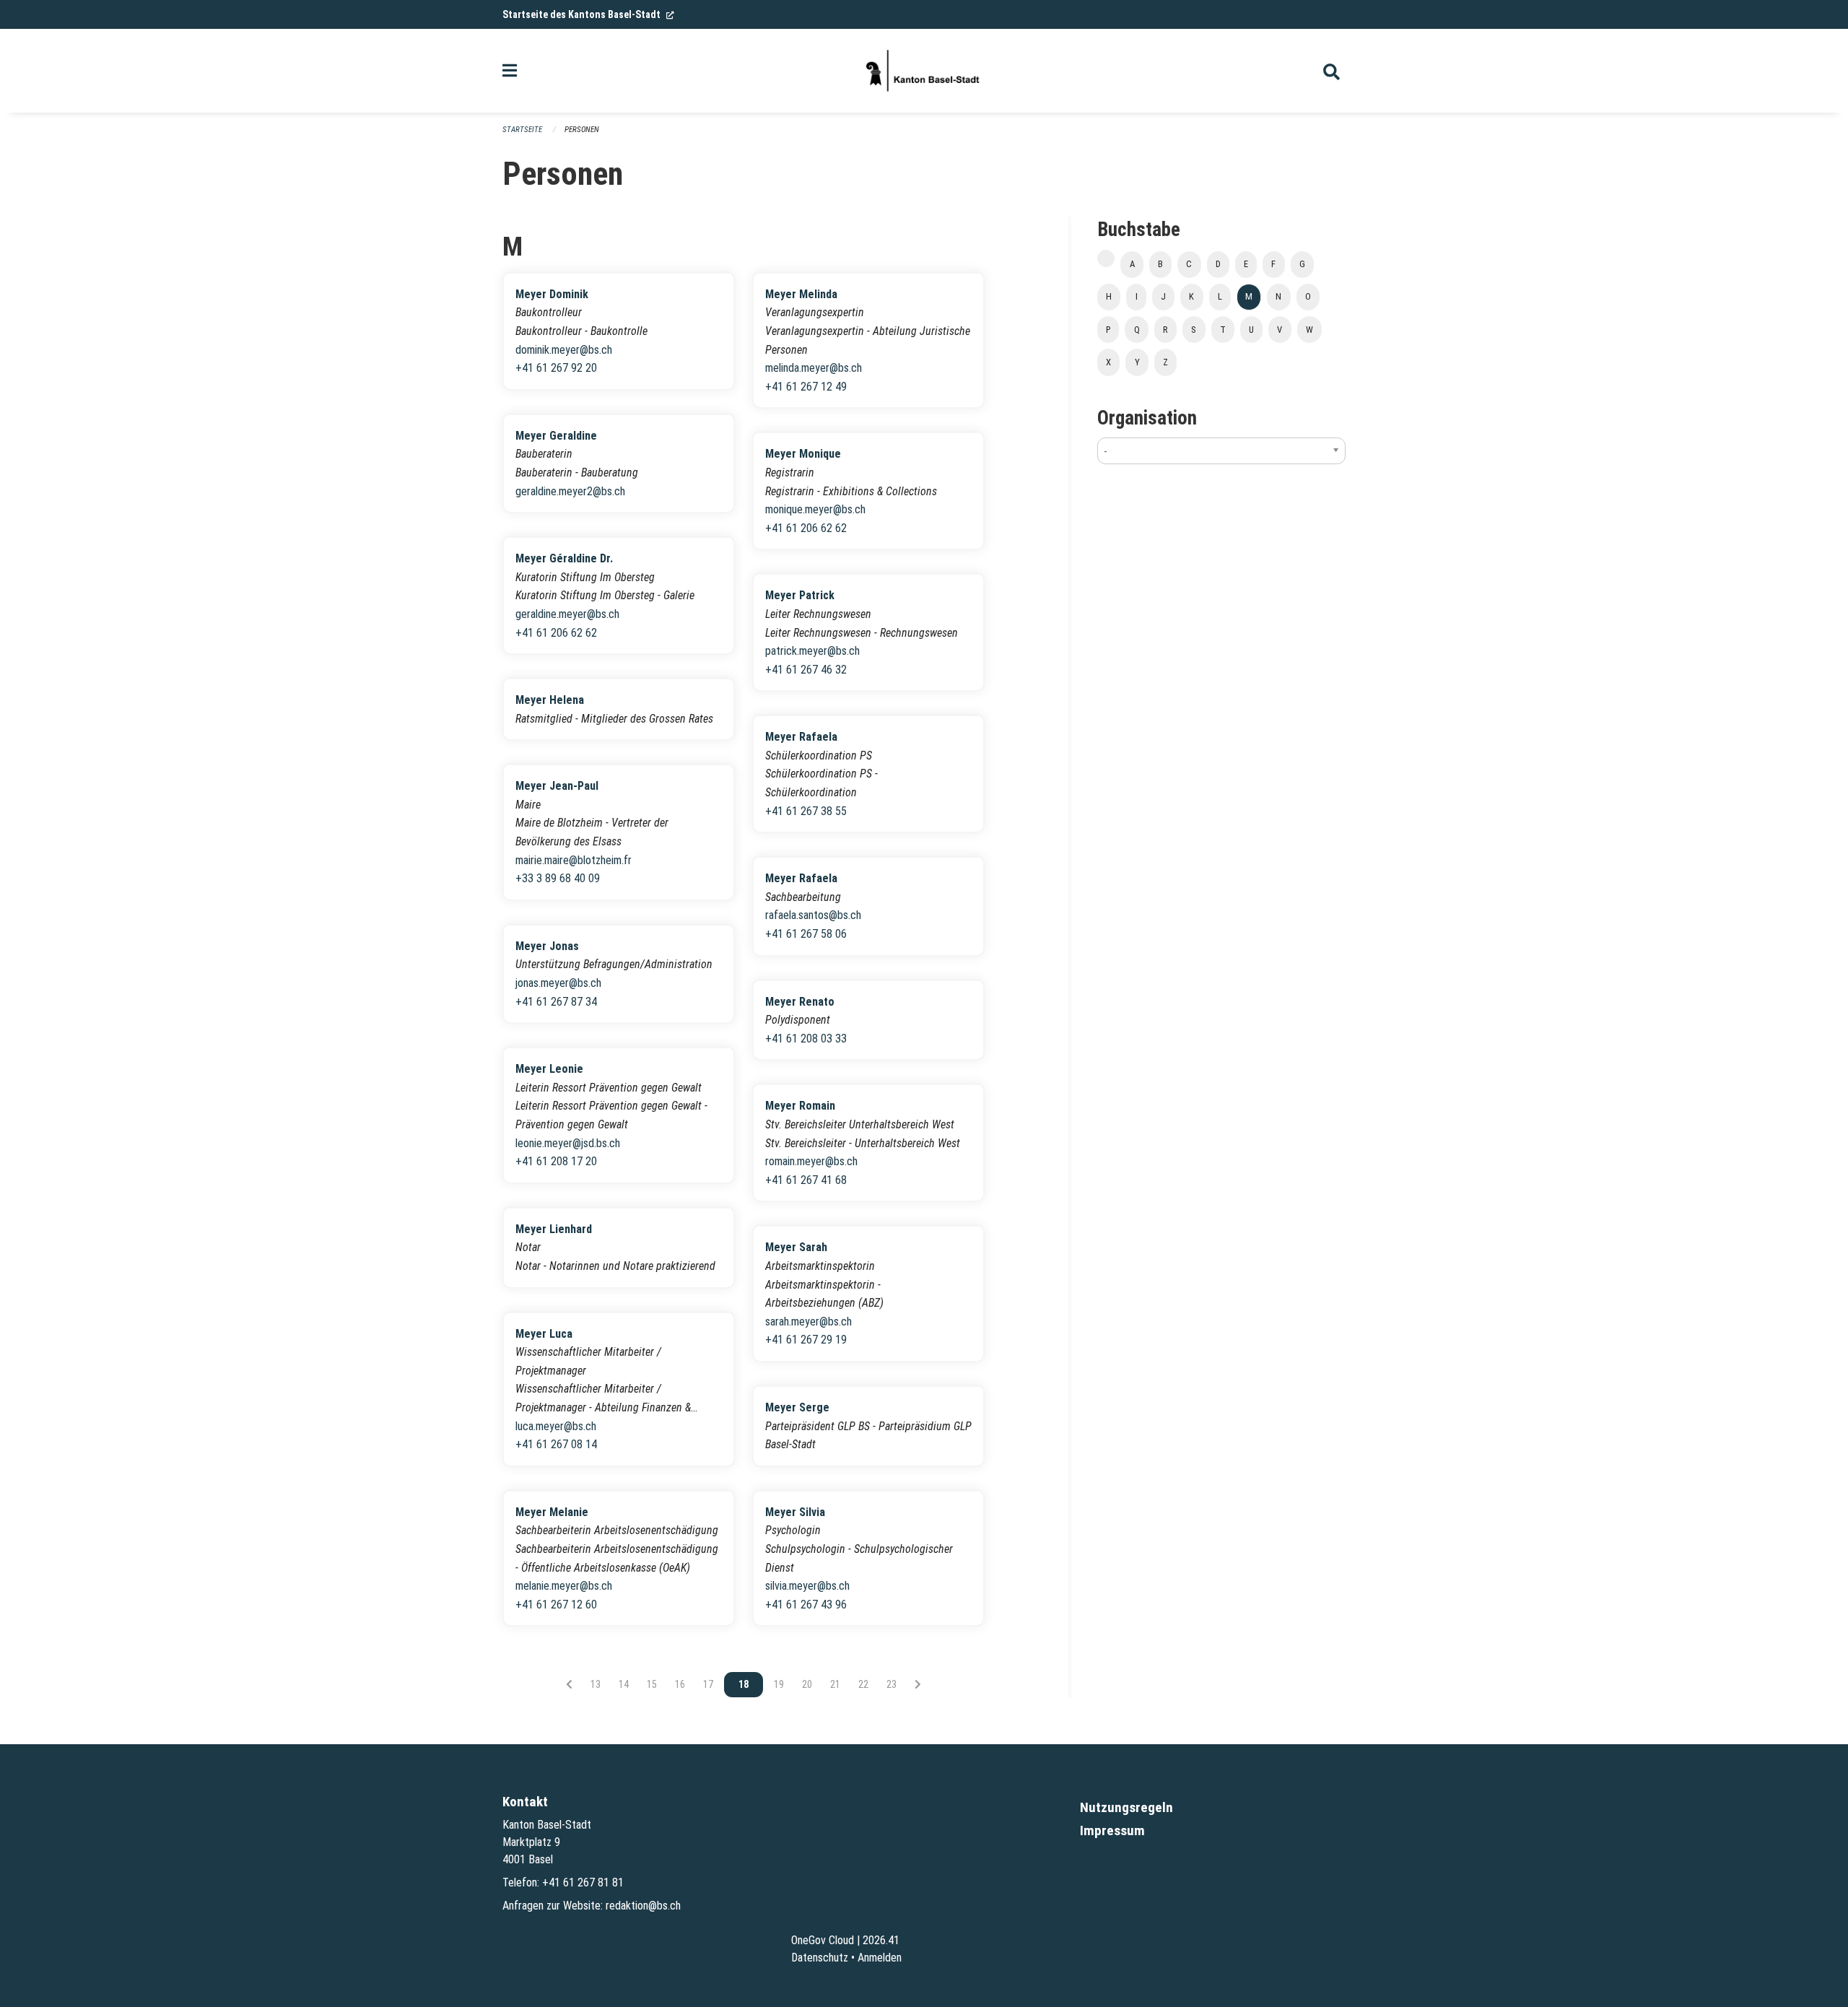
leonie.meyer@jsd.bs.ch (568, 1143)
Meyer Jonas (547, 946)
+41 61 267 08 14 (556, 1444)
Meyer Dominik (552, 294)
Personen (582, 130)
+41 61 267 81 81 (583, 1882)
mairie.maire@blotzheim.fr (574, 860)
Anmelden (880, 1958)
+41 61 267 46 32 (806, 670)
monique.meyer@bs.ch (815, 509)
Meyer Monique (803, 454)
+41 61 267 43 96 (806, 1605)
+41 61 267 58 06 (806, 934)
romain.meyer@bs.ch (811, 1161)
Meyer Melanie (552, 1512)
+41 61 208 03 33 (806, 1039)
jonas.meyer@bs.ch (558, 983)
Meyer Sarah (796, 1247)
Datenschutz (820, 1958)
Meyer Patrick (800, 595)
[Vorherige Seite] (569, 1684)
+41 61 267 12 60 (556, 1605)
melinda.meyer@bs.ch (814, 368)
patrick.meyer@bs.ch (812, 651)
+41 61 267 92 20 (556, 368)
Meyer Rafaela (801, 737)
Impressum (1112, 1830)
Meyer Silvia (795, 1512)
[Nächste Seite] (918, 1684)
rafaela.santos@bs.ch (813, 915)
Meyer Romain (800, 1106)
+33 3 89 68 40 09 (558, 878)
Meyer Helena (550, 700)
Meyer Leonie (549, 1069)
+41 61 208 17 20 (556, 1161)
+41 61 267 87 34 (556, 1002)
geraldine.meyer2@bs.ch (570, 491)
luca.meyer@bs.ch (556, 1426)
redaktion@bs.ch (643, 1906)
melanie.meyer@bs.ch (564, 1586)
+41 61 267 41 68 (806, 1180)
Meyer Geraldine (556, 436)
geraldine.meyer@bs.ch (567, 614)
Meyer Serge (797, 1407)
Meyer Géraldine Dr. (564, 558)
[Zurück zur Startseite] (924, 71)
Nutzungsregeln (1126, 1807)
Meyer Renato (800, 1002)
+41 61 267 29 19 (806, 1340)
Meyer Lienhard (554, 1229)
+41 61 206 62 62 (556, 633)
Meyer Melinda (801, 294)
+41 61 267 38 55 (806, 811)
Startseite (522, 130)
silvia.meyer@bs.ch (807, 1586)
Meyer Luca (544, 1334)
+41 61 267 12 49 (806, 387)
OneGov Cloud (823, 1940)
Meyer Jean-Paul (557, 786)
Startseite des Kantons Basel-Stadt (588, 14)
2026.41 (881, 1940)
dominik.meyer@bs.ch (564, 350)
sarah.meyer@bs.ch (808, 1322)
